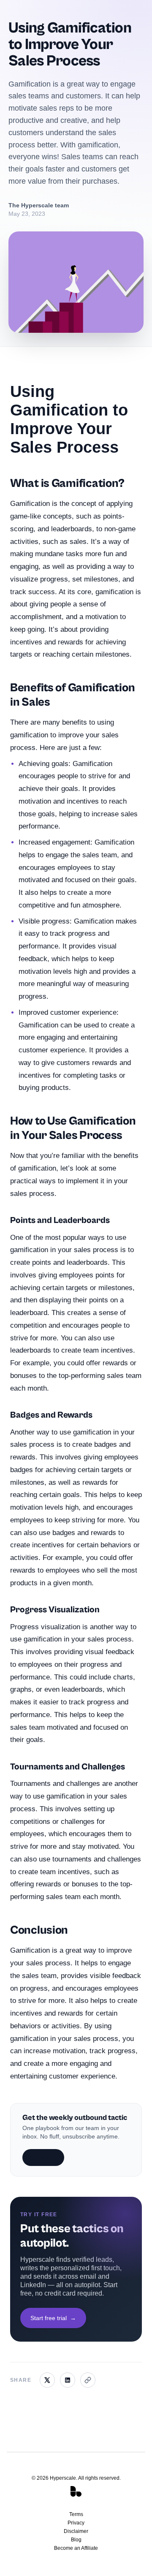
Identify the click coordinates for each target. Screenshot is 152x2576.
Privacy (76, 2523)
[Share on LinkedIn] (68, 2380)
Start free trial (53, 2318)
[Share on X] (47, 2380)
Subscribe (43, 2158)
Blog (76, 2540)
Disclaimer (76, 2531)
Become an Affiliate (76, 2548)
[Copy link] (88, 2380)
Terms (76, 2514)
